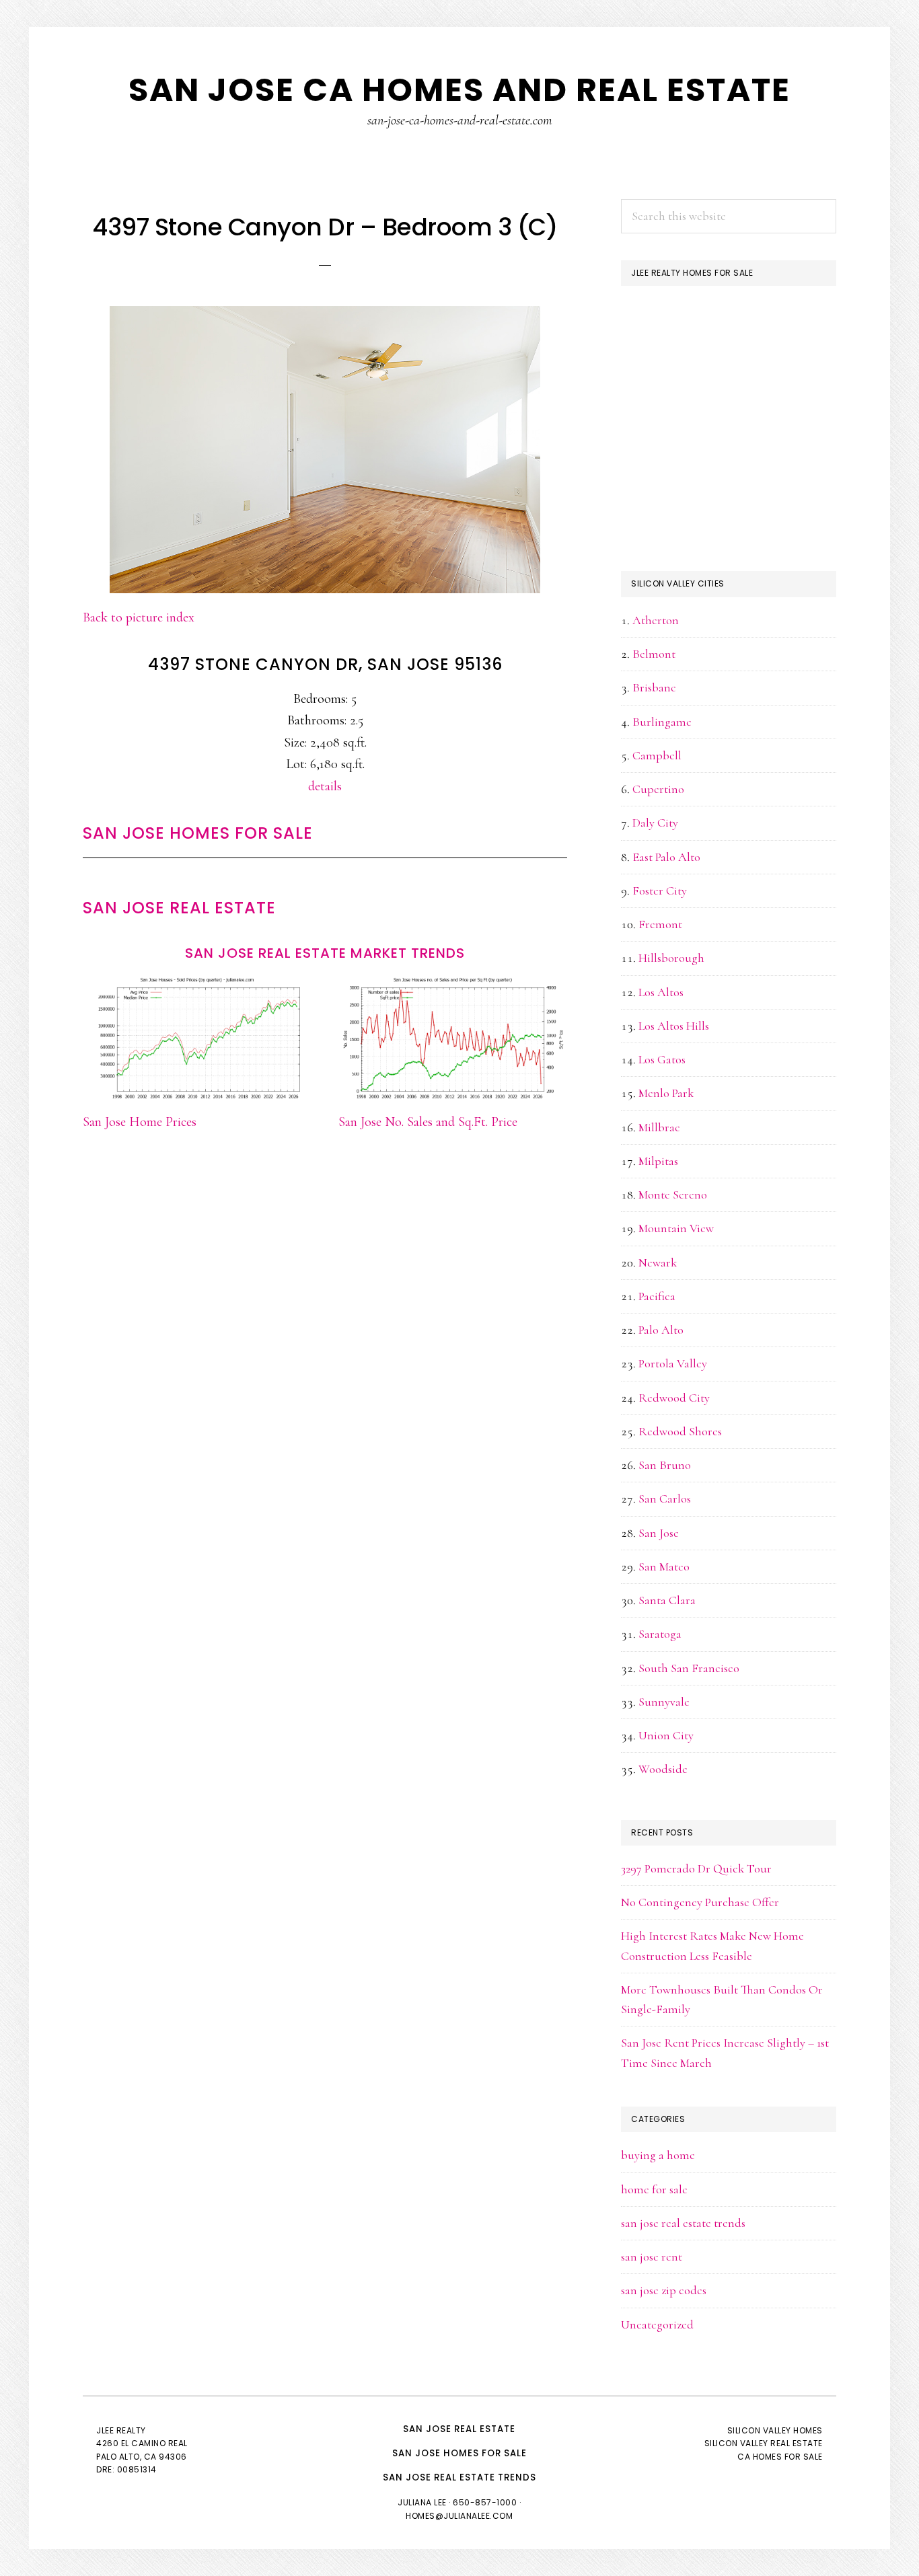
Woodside (663, 1769)
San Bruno (665, 1465)
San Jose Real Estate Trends (459, 2477)
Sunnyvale (664, 1702)
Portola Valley (673, 1363)
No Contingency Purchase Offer (700, 1902)
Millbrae (659, 1127)
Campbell (657, 755)
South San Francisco (689, 1668)
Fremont (660, 924)
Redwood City (674, 1398)
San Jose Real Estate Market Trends (325, 953)
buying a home (658, 2155)
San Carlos (665, 1499)
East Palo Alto (666, 857)
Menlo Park (666, 1093)
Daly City (655, 823)
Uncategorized (657, 2324)
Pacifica (657, 1296)
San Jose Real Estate (179, 908)
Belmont (654, 654)
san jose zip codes (664, 2290)
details (325, 786)
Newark (658, 1262)
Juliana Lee (422, 2502)
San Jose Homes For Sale (198, 833)
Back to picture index (139, 617)
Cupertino (658, 789)
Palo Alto (661, 1330)
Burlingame (662, 722)
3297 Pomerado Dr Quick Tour (696, 1868)
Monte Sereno (673, 1195)
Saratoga (660, 1634)
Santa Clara (667, 1600)
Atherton (656, 620)
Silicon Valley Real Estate (764, 2443)
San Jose (659, 1533)
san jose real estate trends (683, 2223)
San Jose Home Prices (140, 1122)
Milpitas (658, 1161)
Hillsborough (671, 958)
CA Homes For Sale (780, 2457)
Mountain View (676, 1228)
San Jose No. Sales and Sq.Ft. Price (428, 1122)
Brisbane (654, 687)
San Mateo (664, 1566)
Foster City (660, 891)
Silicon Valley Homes (775, 2430)
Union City (666, 1735)
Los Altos (661, 992)
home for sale (654, 2189)
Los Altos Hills (674, 1026)
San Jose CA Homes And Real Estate (459, 90)
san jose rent (652, 2257)
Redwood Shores (680, 1431)
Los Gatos (662, 1059)
